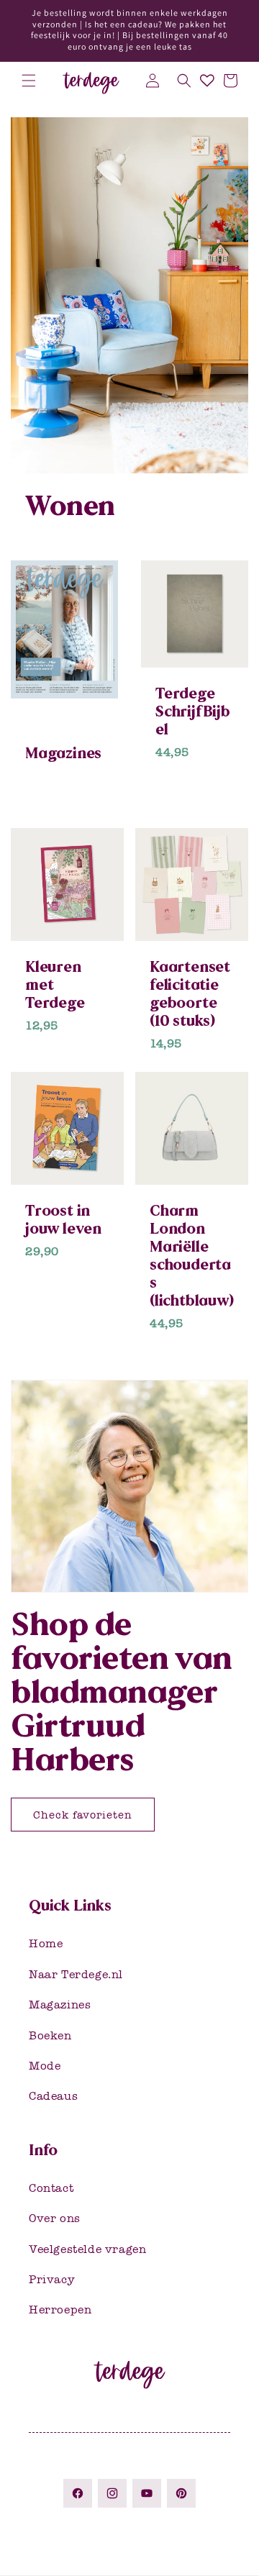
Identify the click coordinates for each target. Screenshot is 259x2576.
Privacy (52, 2279)
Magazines (63, 753)
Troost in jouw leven (63, 1219)
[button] (29, 81)
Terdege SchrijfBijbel (193, 711)
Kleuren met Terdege (55, 984)
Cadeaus (53, 2096)
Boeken (50, 2035)
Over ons (55, 2218)
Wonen (70, 506)
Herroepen (60, 2309)
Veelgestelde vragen (87, 2249)
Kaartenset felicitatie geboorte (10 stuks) (190, 993)
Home (46, 1943)
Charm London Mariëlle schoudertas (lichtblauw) (192, 1255)
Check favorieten (83, 1815)
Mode (45, 2066)
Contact (51, 2188)
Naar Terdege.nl (76, 1974)
